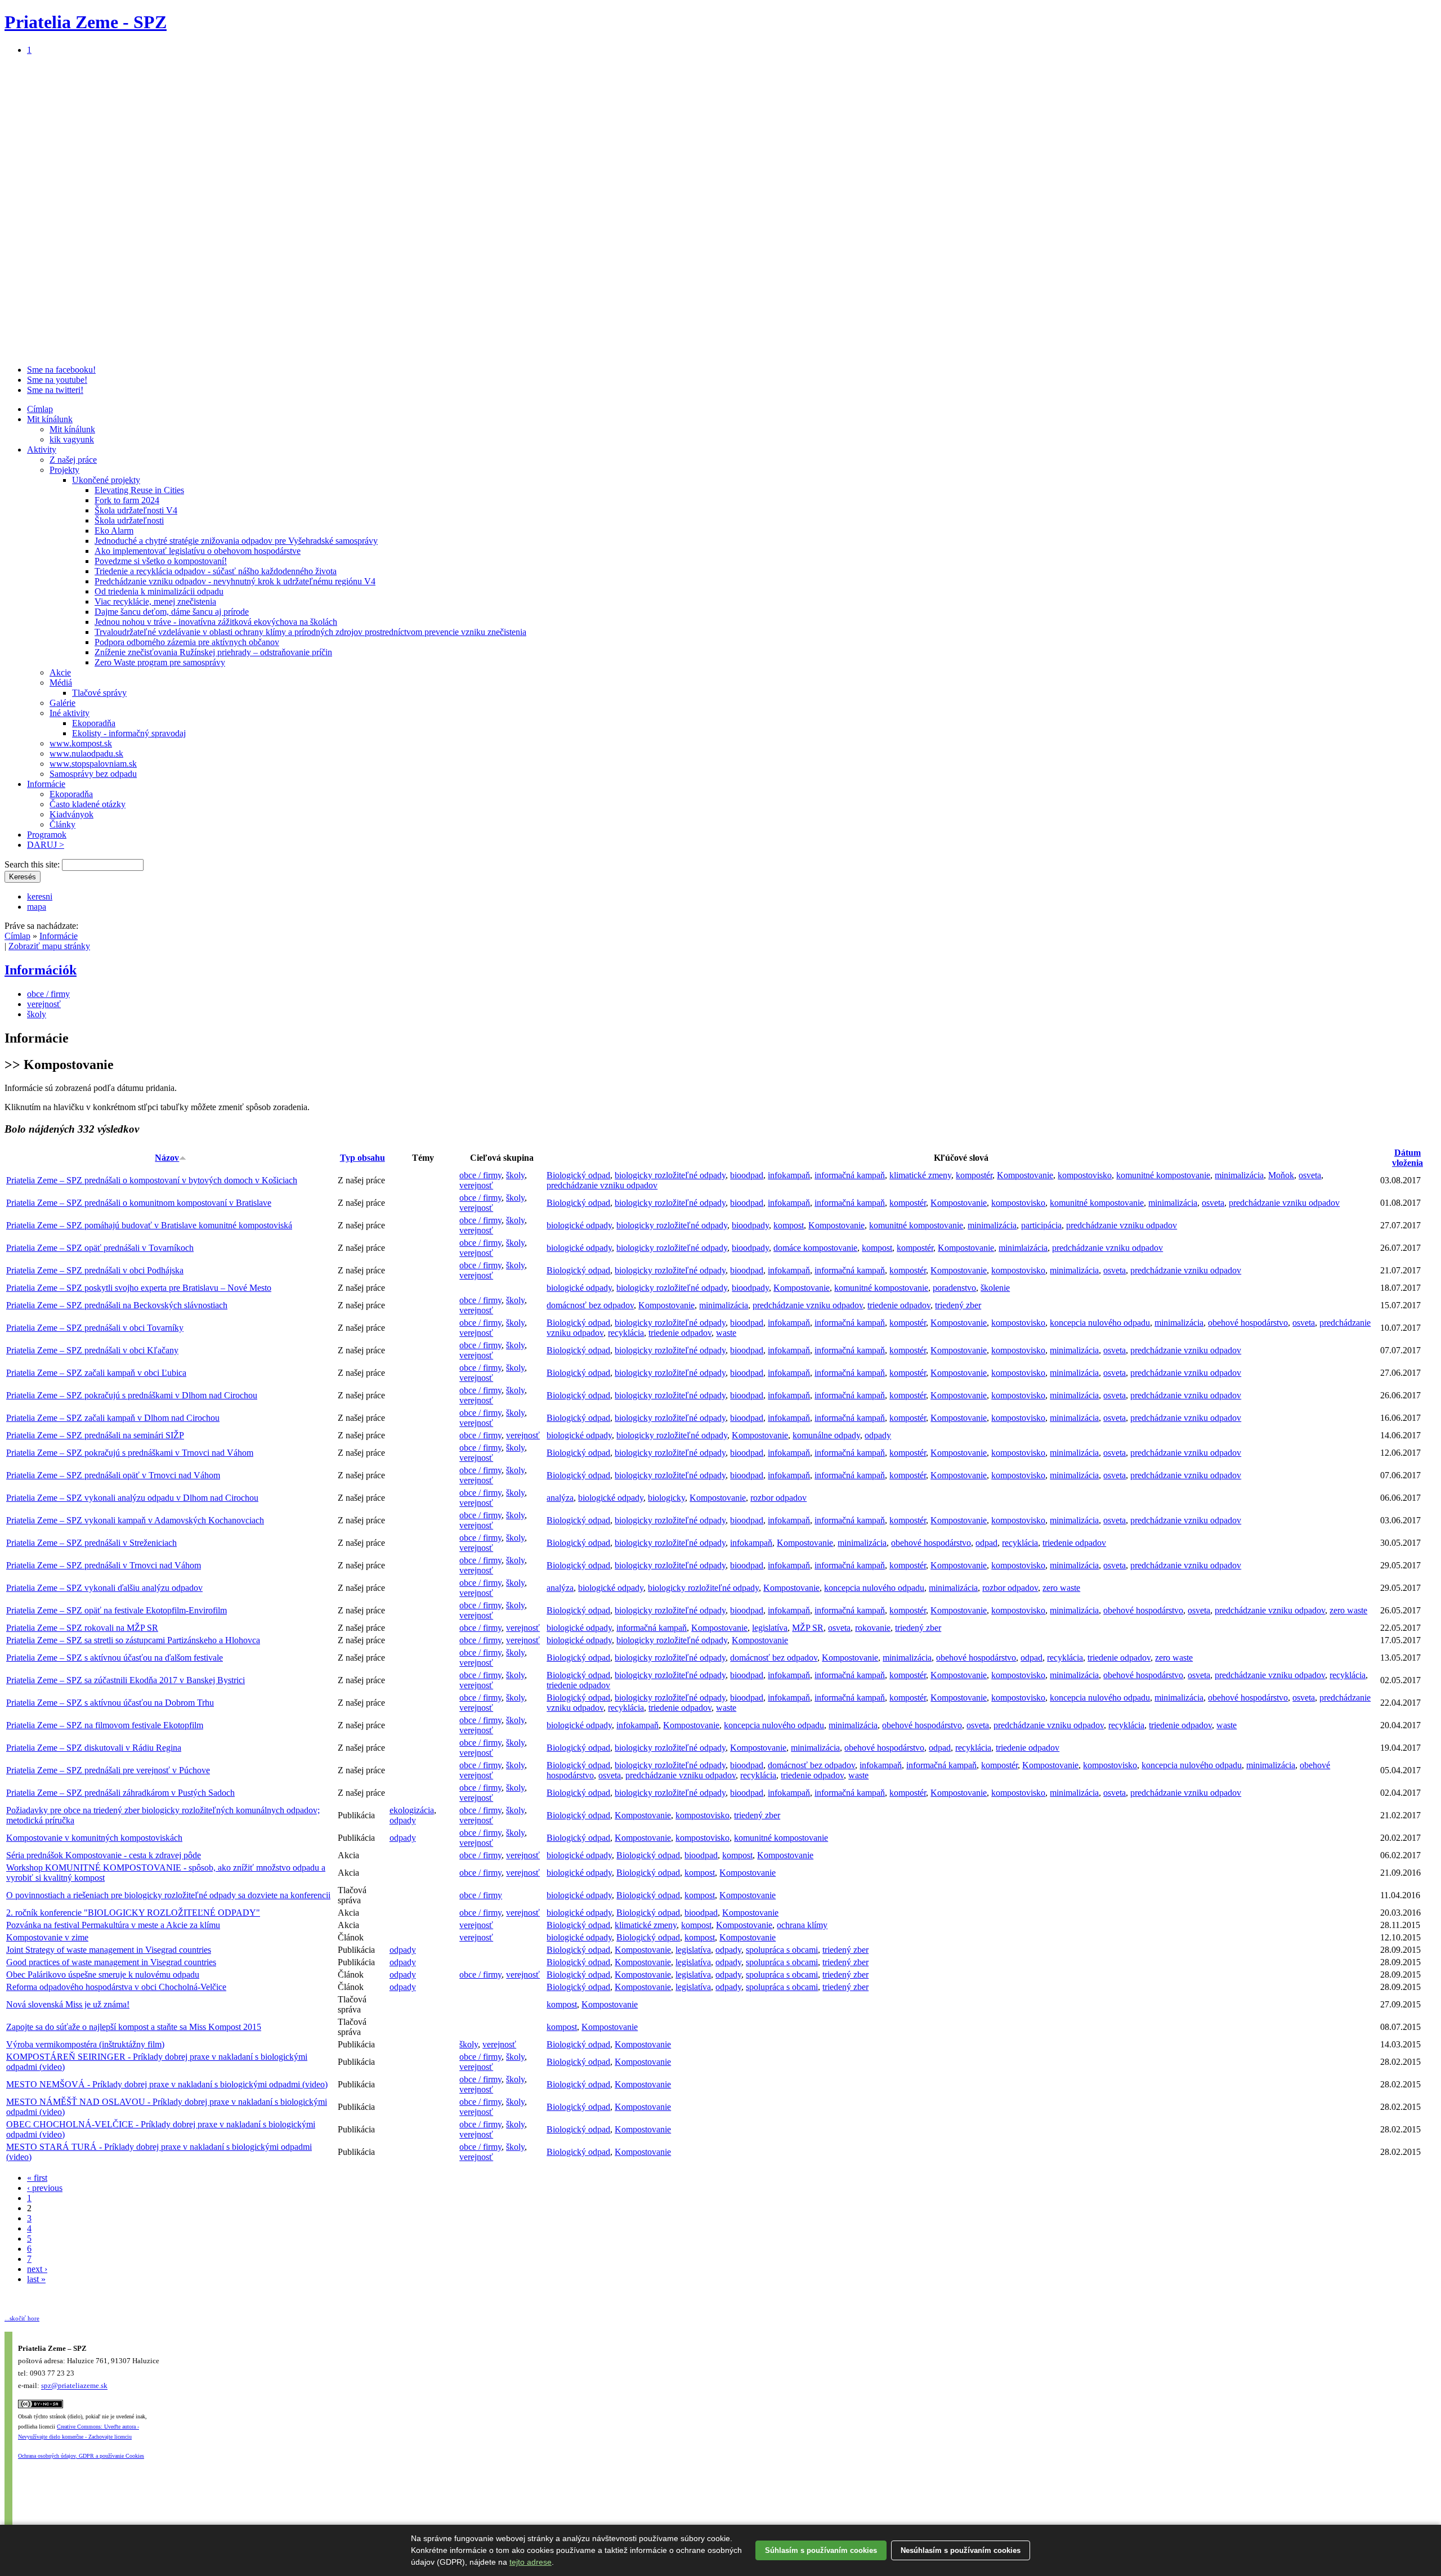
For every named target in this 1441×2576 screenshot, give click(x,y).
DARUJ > (46, 845)
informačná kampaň (850, 1175)
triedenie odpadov (899, 1305)
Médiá (61, 683)
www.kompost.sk (81, 743)
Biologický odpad (578, 1175)
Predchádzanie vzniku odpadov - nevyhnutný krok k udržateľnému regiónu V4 (235, 581)
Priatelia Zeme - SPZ (86, 22)
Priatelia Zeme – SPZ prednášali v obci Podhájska (95, 1270)
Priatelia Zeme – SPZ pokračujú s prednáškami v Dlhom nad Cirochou (132, 1395)
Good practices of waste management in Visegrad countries (111, 1962)
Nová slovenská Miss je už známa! (68, 2004)
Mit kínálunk (50, 419)
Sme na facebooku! (61, 370)
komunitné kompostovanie (1163, 1175)
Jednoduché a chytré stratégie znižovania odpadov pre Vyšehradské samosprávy (236, 541)
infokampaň (789, 1175)
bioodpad (747, 1175)
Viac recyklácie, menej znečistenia (155, 601)
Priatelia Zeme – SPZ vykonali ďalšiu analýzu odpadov (104, 1588)
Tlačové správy (99, 693)
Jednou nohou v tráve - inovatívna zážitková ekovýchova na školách (216, 622)
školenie (995, 1288)
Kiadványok (71, 814)
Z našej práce (73, 460)
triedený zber (958, 1305)
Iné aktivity (70, 713)
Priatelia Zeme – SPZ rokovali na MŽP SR (82, 1628)
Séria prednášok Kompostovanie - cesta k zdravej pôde (104, 1855)
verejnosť (44, 1004)
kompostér (974, 1175)
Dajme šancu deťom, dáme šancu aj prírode (172, 612)
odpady (878, 1435)
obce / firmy (48, 994)
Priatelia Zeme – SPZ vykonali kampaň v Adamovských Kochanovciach (135, 1520)
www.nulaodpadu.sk (86, 753)
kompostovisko (1085, 1175)
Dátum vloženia (1408, 1158)
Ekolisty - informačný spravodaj (129, 733)
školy (37, 1014)
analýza (560, 1498)
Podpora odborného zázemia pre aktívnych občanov (187, 642)
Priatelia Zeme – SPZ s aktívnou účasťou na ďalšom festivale (115, 1658)
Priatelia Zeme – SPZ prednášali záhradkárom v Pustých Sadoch (120, 1793)
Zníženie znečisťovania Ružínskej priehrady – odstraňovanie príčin (213, 652)
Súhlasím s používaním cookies (821, 2550)
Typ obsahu (363, 1158)
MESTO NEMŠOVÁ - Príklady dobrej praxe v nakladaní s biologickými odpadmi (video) (167, 2084)
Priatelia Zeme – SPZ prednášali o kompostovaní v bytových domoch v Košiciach (152, 1180)
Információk (41, 970)
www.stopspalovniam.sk (93, 764)
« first (37, 2178)
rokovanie (873, 1628)
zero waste (1061, 1588)
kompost (789, 1225)
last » (36, 2279)
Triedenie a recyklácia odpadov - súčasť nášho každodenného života (216, 571)
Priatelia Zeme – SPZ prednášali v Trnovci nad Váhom (104, 1565)
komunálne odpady (826, 1435)
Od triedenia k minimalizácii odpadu (159, 591)
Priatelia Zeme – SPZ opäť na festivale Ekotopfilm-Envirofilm (117, 1610)
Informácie (46, 784)
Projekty (64, 470)
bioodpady (750, 1225)
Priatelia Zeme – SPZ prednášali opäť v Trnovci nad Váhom (113, 1475)
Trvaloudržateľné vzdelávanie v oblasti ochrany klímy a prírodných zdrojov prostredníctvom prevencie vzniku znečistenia (310, 632)
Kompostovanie (1025, 1175)
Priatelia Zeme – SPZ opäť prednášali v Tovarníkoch (100, 1248)
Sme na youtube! (57, 380)
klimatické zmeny (920, 1175)
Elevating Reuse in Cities (139, 490)
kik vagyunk (72, 439)
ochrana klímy (802, 1925)
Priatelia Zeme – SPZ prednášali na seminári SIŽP (95, 1435)
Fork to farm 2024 (127, 500)
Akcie (60, 672)
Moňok (1281, 1175)
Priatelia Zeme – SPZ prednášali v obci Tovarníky (95, 1328)
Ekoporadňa (94, 723)
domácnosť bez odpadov (590, 1305)
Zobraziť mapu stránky (49, 946)
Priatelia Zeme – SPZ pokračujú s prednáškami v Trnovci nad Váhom (130, 1453)
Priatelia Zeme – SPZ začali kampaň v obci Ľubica (96, 1373)
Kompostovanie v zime (47, 1937)
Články (62, 824)
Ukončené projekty (106, 480)
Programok (47, 835)
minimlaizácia (1023, 1248)
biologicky (666, 1498)
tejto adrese (531, 2562)
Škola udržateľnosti (129, 520)
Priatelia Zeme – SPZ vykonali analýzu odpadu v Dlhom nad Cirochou (132, 1498)
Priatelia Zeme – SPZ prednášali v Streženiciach (91, 1543)
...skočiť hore (22, 2318)
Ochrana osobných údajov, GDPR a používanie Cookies (81, 2456)
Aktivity (42, 450)
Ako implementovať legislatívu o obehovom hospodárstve (198, 551)
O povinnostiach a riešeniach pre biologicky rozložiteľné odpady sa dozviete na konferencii (168, 1895)
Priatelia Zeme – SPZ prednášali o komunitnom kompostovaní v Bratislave (139, 1203)
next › (37, 2269)
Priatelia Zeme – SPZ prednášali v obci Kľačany (92, 1350)
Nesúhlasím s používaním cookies (961, 2550)
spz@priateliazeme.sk (74, 2386)
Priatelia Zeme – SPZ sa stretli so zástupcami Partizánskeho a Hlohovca (133, 1640)
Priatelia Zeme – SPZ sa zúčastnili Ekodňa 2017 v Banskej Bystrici (126, 1680)
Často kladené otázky (88, 804)
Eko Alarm (114, 531)
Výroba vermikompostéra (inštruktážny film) (85, 2044)
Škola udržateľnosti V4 (136, 510)
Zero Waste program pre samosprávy (160, 662)
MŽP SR (808, 1628)
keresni (40, 896)
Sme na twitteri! (55, 390)
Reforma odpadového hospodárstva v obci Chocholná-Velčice (116, 1987)
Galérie (62, 703)
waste (726, 1333)
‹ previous (45, 2188)
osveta (1310, 1175)
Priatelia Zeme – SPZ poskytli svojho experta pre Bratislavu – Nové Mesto (139, 1288)
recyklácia (626, 1333)
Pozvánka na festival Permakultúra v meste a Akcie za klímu (113, 1925)
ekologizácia (412, 1810)
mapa (37, 907)
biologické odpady (579, 1225)
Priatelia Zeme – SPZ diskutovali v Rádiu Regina (94, 1748)
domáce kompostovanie (815, 1248)
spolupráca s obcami (782, 1950)
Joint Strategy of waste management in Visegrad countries (109, 1950)
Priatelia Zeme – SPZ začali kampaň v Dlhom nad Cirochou (113, 1418)
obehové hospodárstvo (1248, 1323)
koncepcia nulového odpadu (1100, 1323)
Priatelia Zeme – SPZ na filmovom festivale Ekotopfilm (105, 1725)
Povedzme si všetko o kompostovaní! (161, 561)
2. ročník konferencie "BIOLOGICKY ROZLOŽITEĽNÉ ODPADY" (133, 1913)
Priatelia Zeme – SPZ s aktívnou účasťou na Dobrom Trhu (110, 1703)
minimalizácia (1239, 1175)
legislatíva (770, 1628)
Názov (167, 1158)
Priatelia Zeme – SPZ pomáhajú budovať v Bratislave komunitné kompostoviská (149, 1225)
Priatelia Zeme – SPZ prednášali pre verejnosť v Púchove (108, 1770)
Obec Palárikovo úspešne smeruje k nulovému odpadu (103, 1975)
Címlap (40, 409)
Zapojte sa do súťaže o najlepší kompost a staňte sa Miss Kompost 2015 (134, 2027)
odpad (986, 1543)
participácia (1041, 1225)
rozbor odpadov (778, 1498)
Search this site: (33, 864)
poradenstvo (954, 1288)
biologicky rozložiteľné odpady (670, 1175)
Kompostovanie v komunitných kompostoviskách (94, 1838)
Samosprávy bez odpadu (93, 774)
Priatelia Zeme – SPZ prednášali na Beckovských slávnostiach (117, 1305)
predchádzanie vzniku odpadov (602, 1185)
